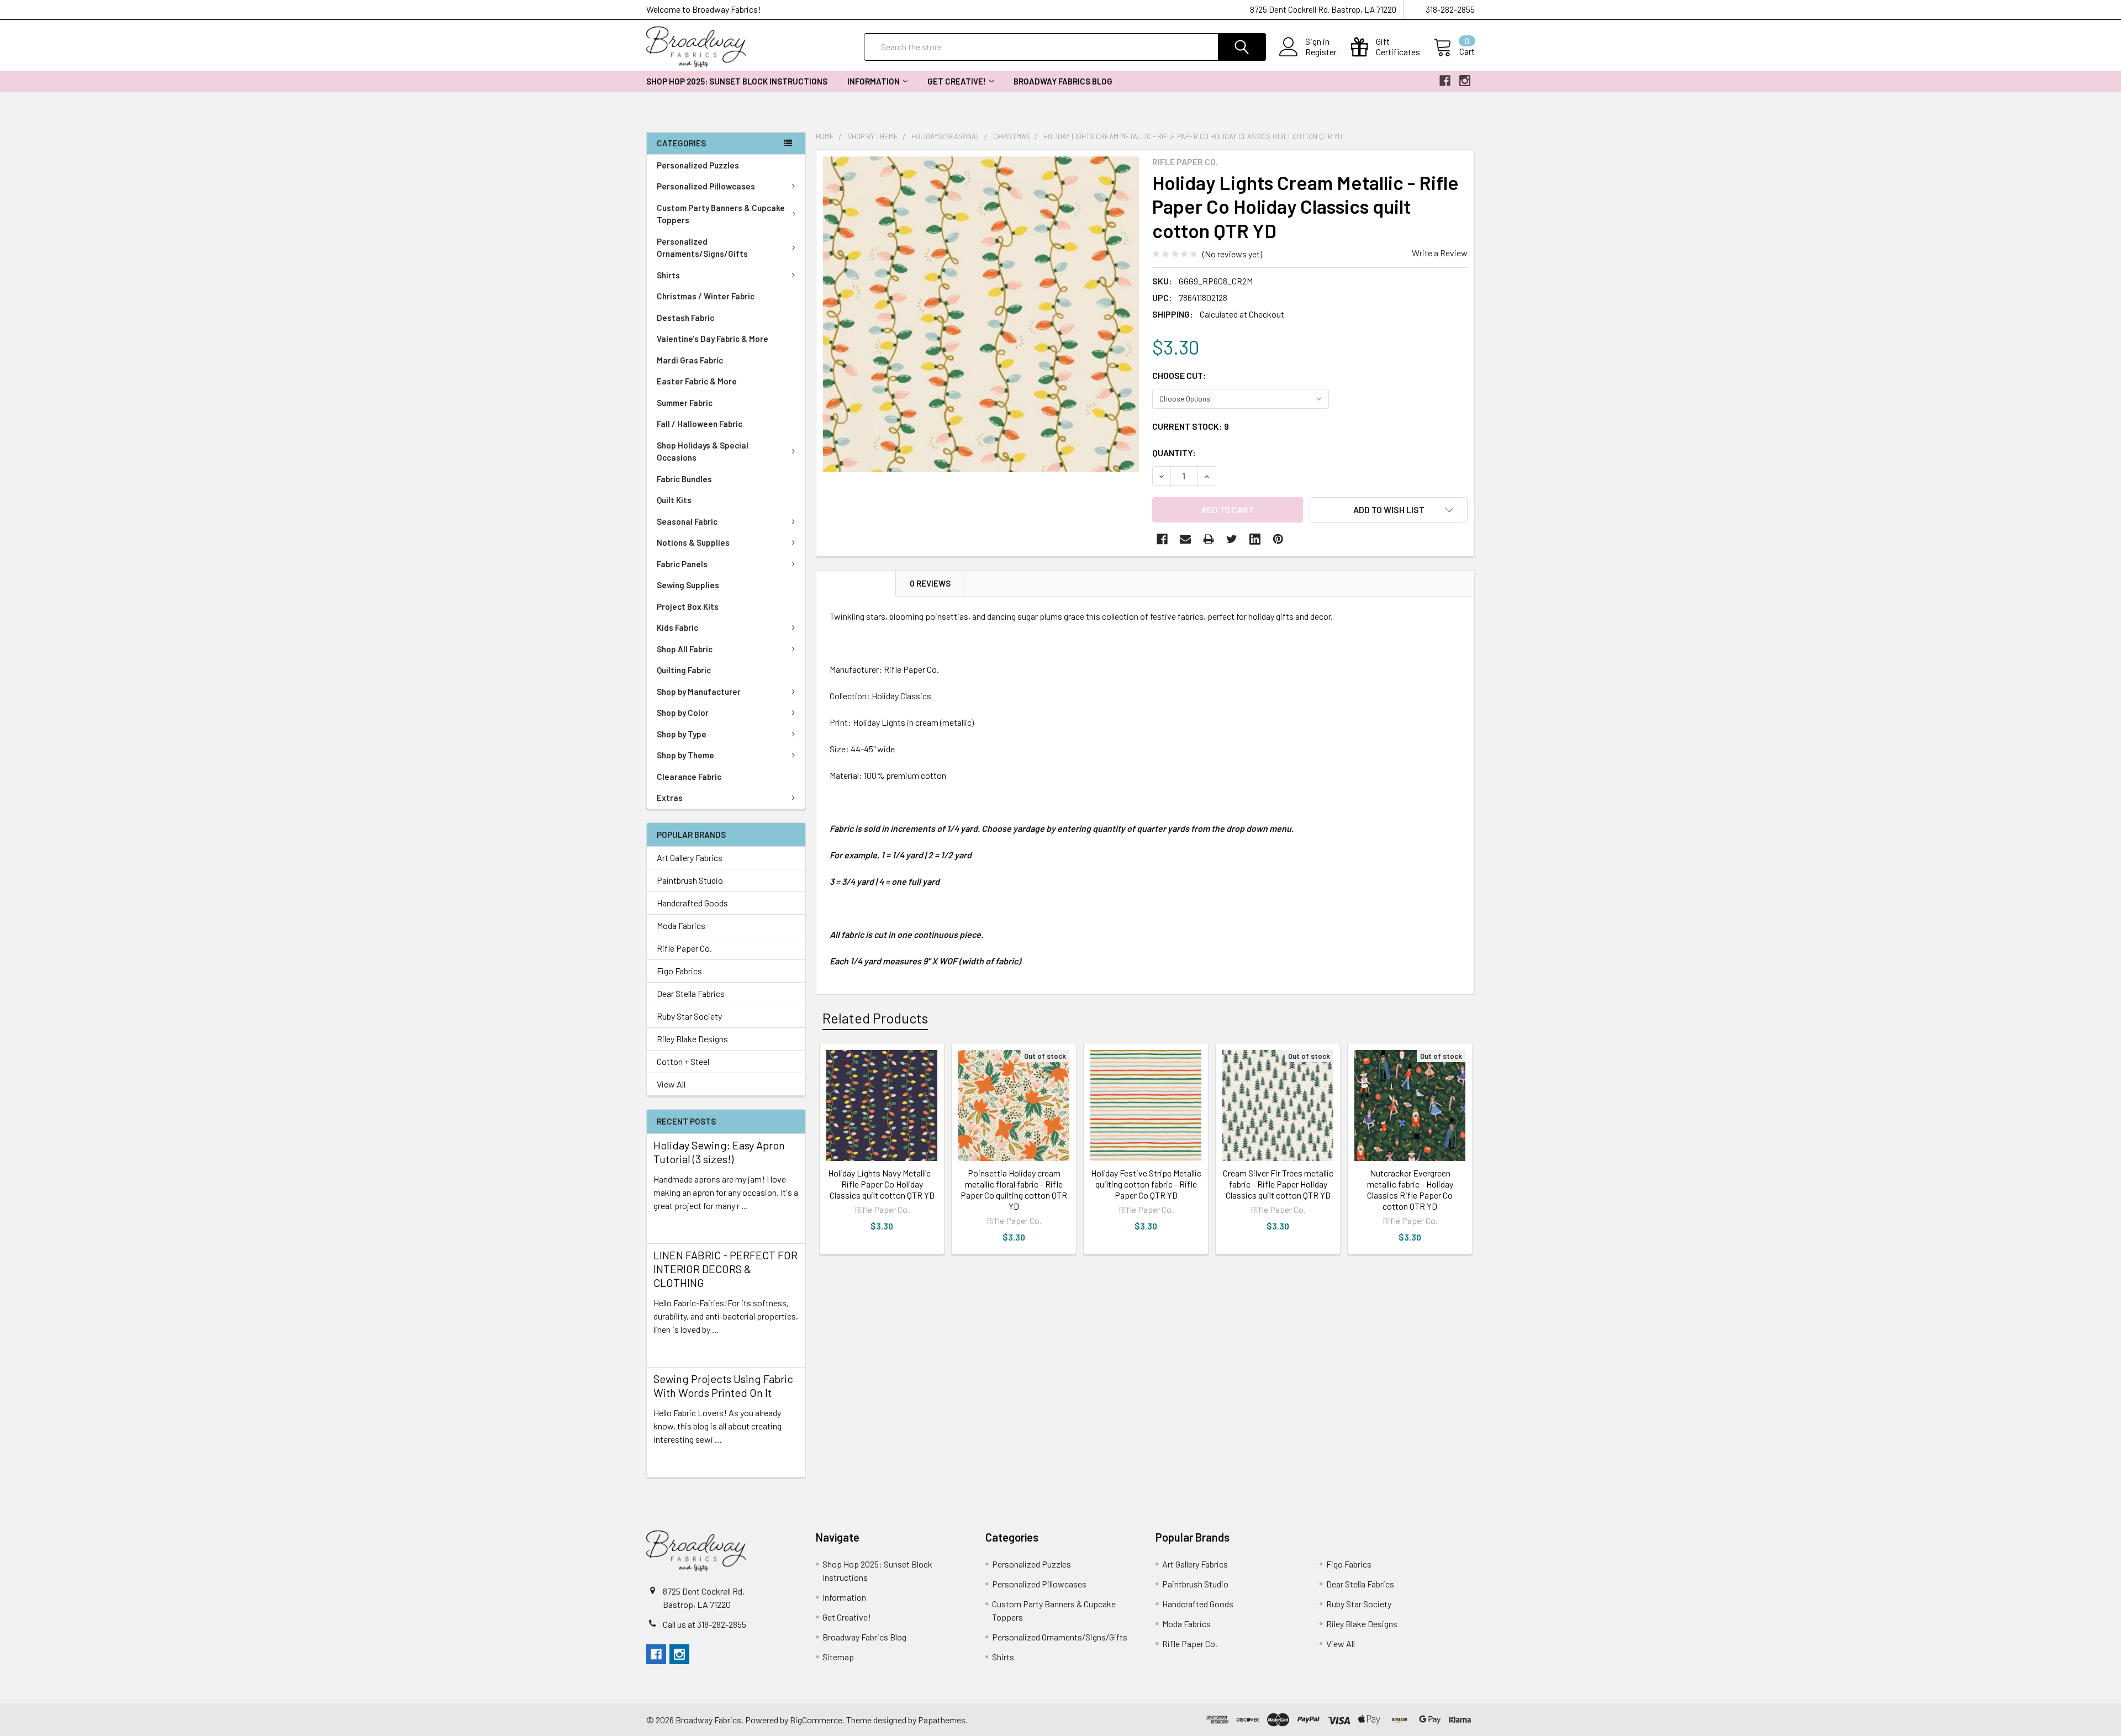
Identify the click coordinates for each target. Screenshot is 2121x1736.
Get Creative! (957, 81)
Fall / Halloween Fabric (700, 424)
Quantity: (1174, 453)
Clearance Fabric (689, 777)
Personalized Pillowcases (706, 186)
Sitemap (838, 1657)
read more (673, 1225)
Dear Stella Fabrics (691, 993)
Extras (670, 798)
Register (1321, 52)
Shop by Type (682, 734)
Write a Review (1440, 253)
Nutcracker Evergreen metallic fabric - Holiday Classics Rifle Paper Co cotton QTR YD (1410, 1189)
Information (874, 81)
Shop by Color (683, 713)
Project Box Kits (688, 606)
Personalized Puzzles (698, 165)
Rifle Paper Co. (684, 948)
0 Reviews (930, 583)
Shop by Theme (685, 755)
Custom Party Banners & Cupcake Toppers (721, 214)
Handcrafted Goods (692, 903)
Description (856, 583)
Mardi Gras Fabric (690, 360)
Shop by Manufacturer (699, 692)
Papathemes (942, 1720)
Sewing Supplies (688, 585)
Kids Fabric (677, 627)
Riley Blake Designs (692, 1039)
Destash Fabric (685, 318)
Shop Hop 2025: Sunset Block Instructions (737, 81)
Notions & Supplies (693, 542)
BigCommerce (816, 1720)
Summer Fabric (685, 403)
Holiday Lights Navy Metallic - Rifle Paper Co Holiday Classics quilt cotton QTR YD (882, 1184)
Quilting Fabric (684, 670)
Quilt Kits (674, 500)
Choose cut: (1179, 375)
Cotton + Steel (683, 1061)
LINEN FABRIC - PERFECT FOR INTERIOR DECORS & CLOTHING (726, 1269)
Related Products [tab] (875, 1018)
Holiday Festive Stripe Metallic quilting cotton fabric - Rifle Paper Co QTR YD (1146, 1184)
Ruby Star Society (689, 1016)
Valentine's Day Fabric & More (713, 339)
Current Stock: (1191, 426)
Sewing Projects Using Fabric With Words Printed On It (723, 1386)
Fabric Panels (682, 564)
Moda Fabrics (681, 925)
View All (671, 1084)
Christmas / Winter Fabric (706, 296)
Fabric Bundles (684, 479)
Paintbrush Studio (690, 880)
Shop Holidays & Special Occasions (703, 452)
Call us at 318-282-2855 (705, 1624)
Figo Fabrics (679, 971)
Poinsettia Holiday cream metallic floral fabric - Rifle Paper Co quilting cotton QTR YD (1014, 1189)
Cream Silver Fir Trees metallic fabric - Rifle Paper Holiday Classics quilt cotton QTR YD (1278, 1184)
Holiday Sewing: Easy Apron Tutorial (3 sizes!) (719, 1152)
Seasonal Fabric (687, 521)
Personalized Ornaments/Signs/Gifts (702, 248)
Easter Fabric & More (697, 381)
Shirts (668, 275)
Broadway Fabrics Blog (1063, 81)
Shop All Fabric (685, 649)
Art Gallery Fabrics (690, 858)
